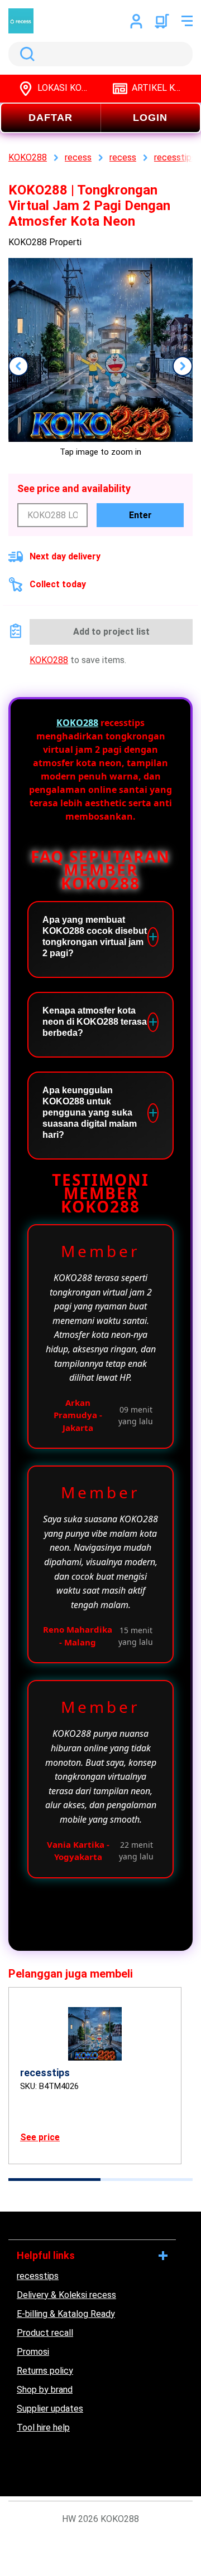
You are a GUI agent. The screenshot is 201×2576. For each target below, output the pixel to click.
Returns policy (45, 2371)
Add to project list (111, 632)
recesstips (38, 2276)
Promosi (33, 2352)
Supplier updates (50, 2409)
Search (25, 54)
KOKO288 (49, 660)
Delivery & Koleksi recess (66, 2295)
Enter (140, 515)
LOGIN (150, 118)
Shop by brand (45, 2390)
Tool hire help (43, 2428)
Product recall (45, 2333)
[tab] (54, 2180)
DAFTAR (51, 118)
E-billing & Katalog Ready (66, 2314)
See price (40, 2137)
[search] (100, 54)
